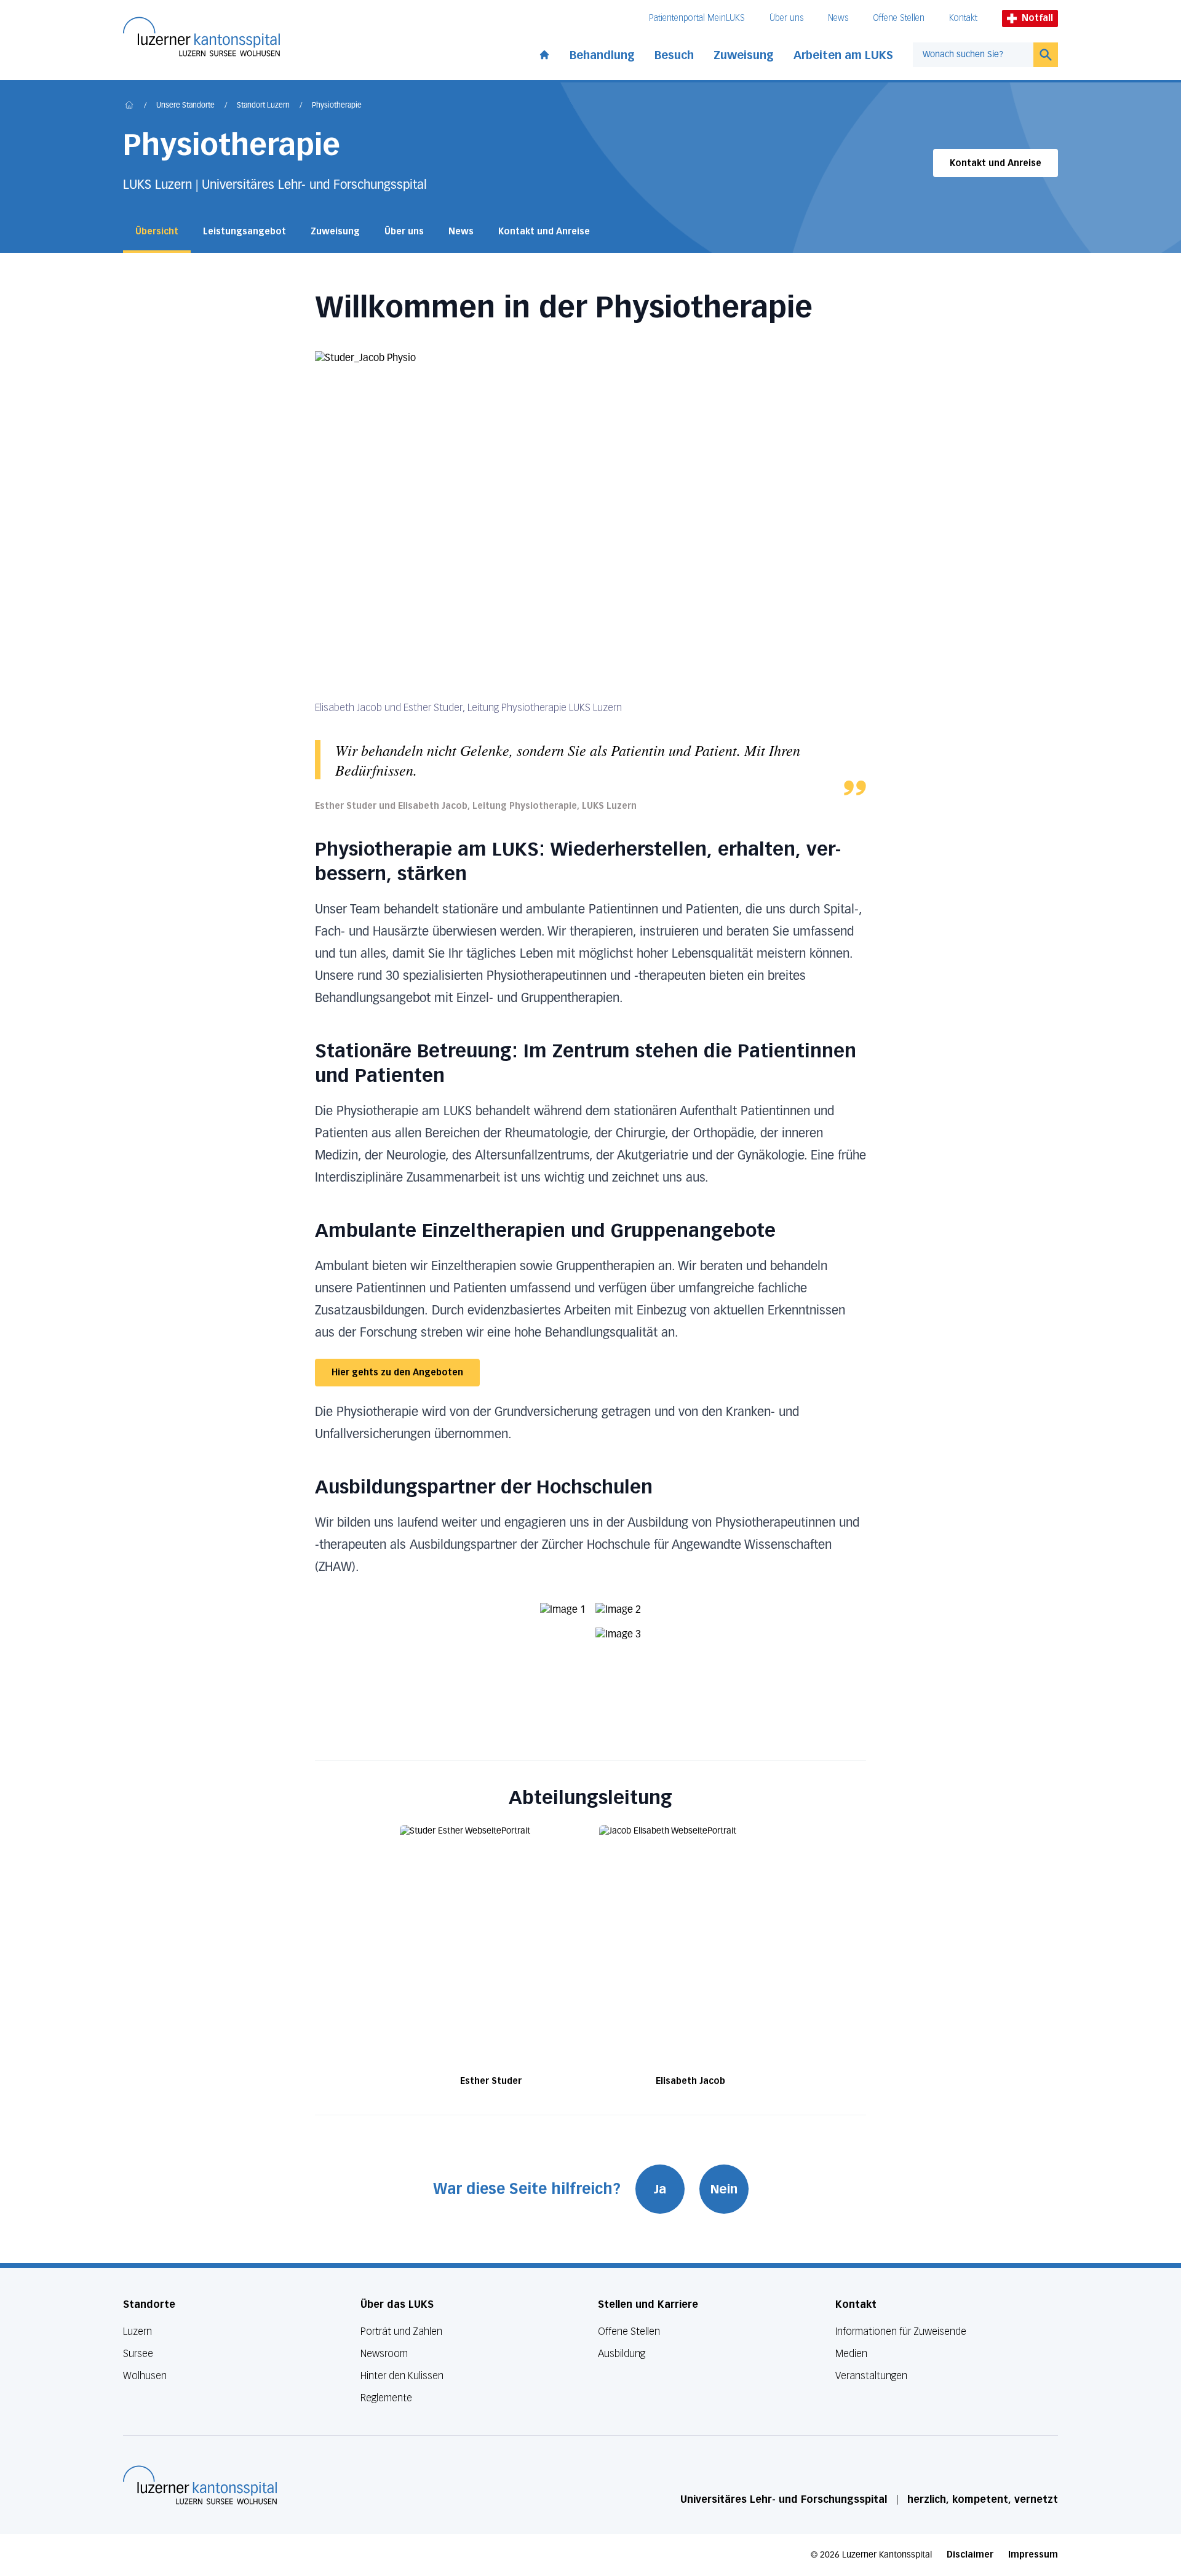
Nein (724, 2189)
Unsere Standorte (185, 106)
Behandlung (602, 55)
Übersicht (157, 232)
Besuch (674, 55)
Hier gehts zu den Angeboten (397, 1373)
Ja (660, 2189)
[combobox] (973, 55)
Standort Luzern (263, 106)
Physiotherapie (337, 106)
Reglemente (386, 2398)
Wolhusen (145, 2376)
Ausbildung (622, 2354)
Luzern (137, 2332)
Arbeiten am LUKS (843, 55)
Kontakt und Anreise (996, 163)
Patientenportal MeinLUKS (697, 18)
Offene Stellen (899, 18)
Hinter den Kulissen (402, 2376)
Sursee (138, 2354)
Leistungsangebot (245, 232)
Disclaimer (970, 2555)
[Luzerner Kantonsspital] (200, 2485)
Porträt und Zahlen (401, 2332)
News (838, 18)
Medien (851, 2354)
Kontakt (963, 18)
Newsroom (384, 2354)
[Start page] (544, 52)
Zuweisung (744, 55)
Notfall (1037, 18)
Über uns (786, 18)
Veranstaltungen (871, 2376)
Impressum (1033, 2555)
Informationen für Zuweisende (901, 2332)
